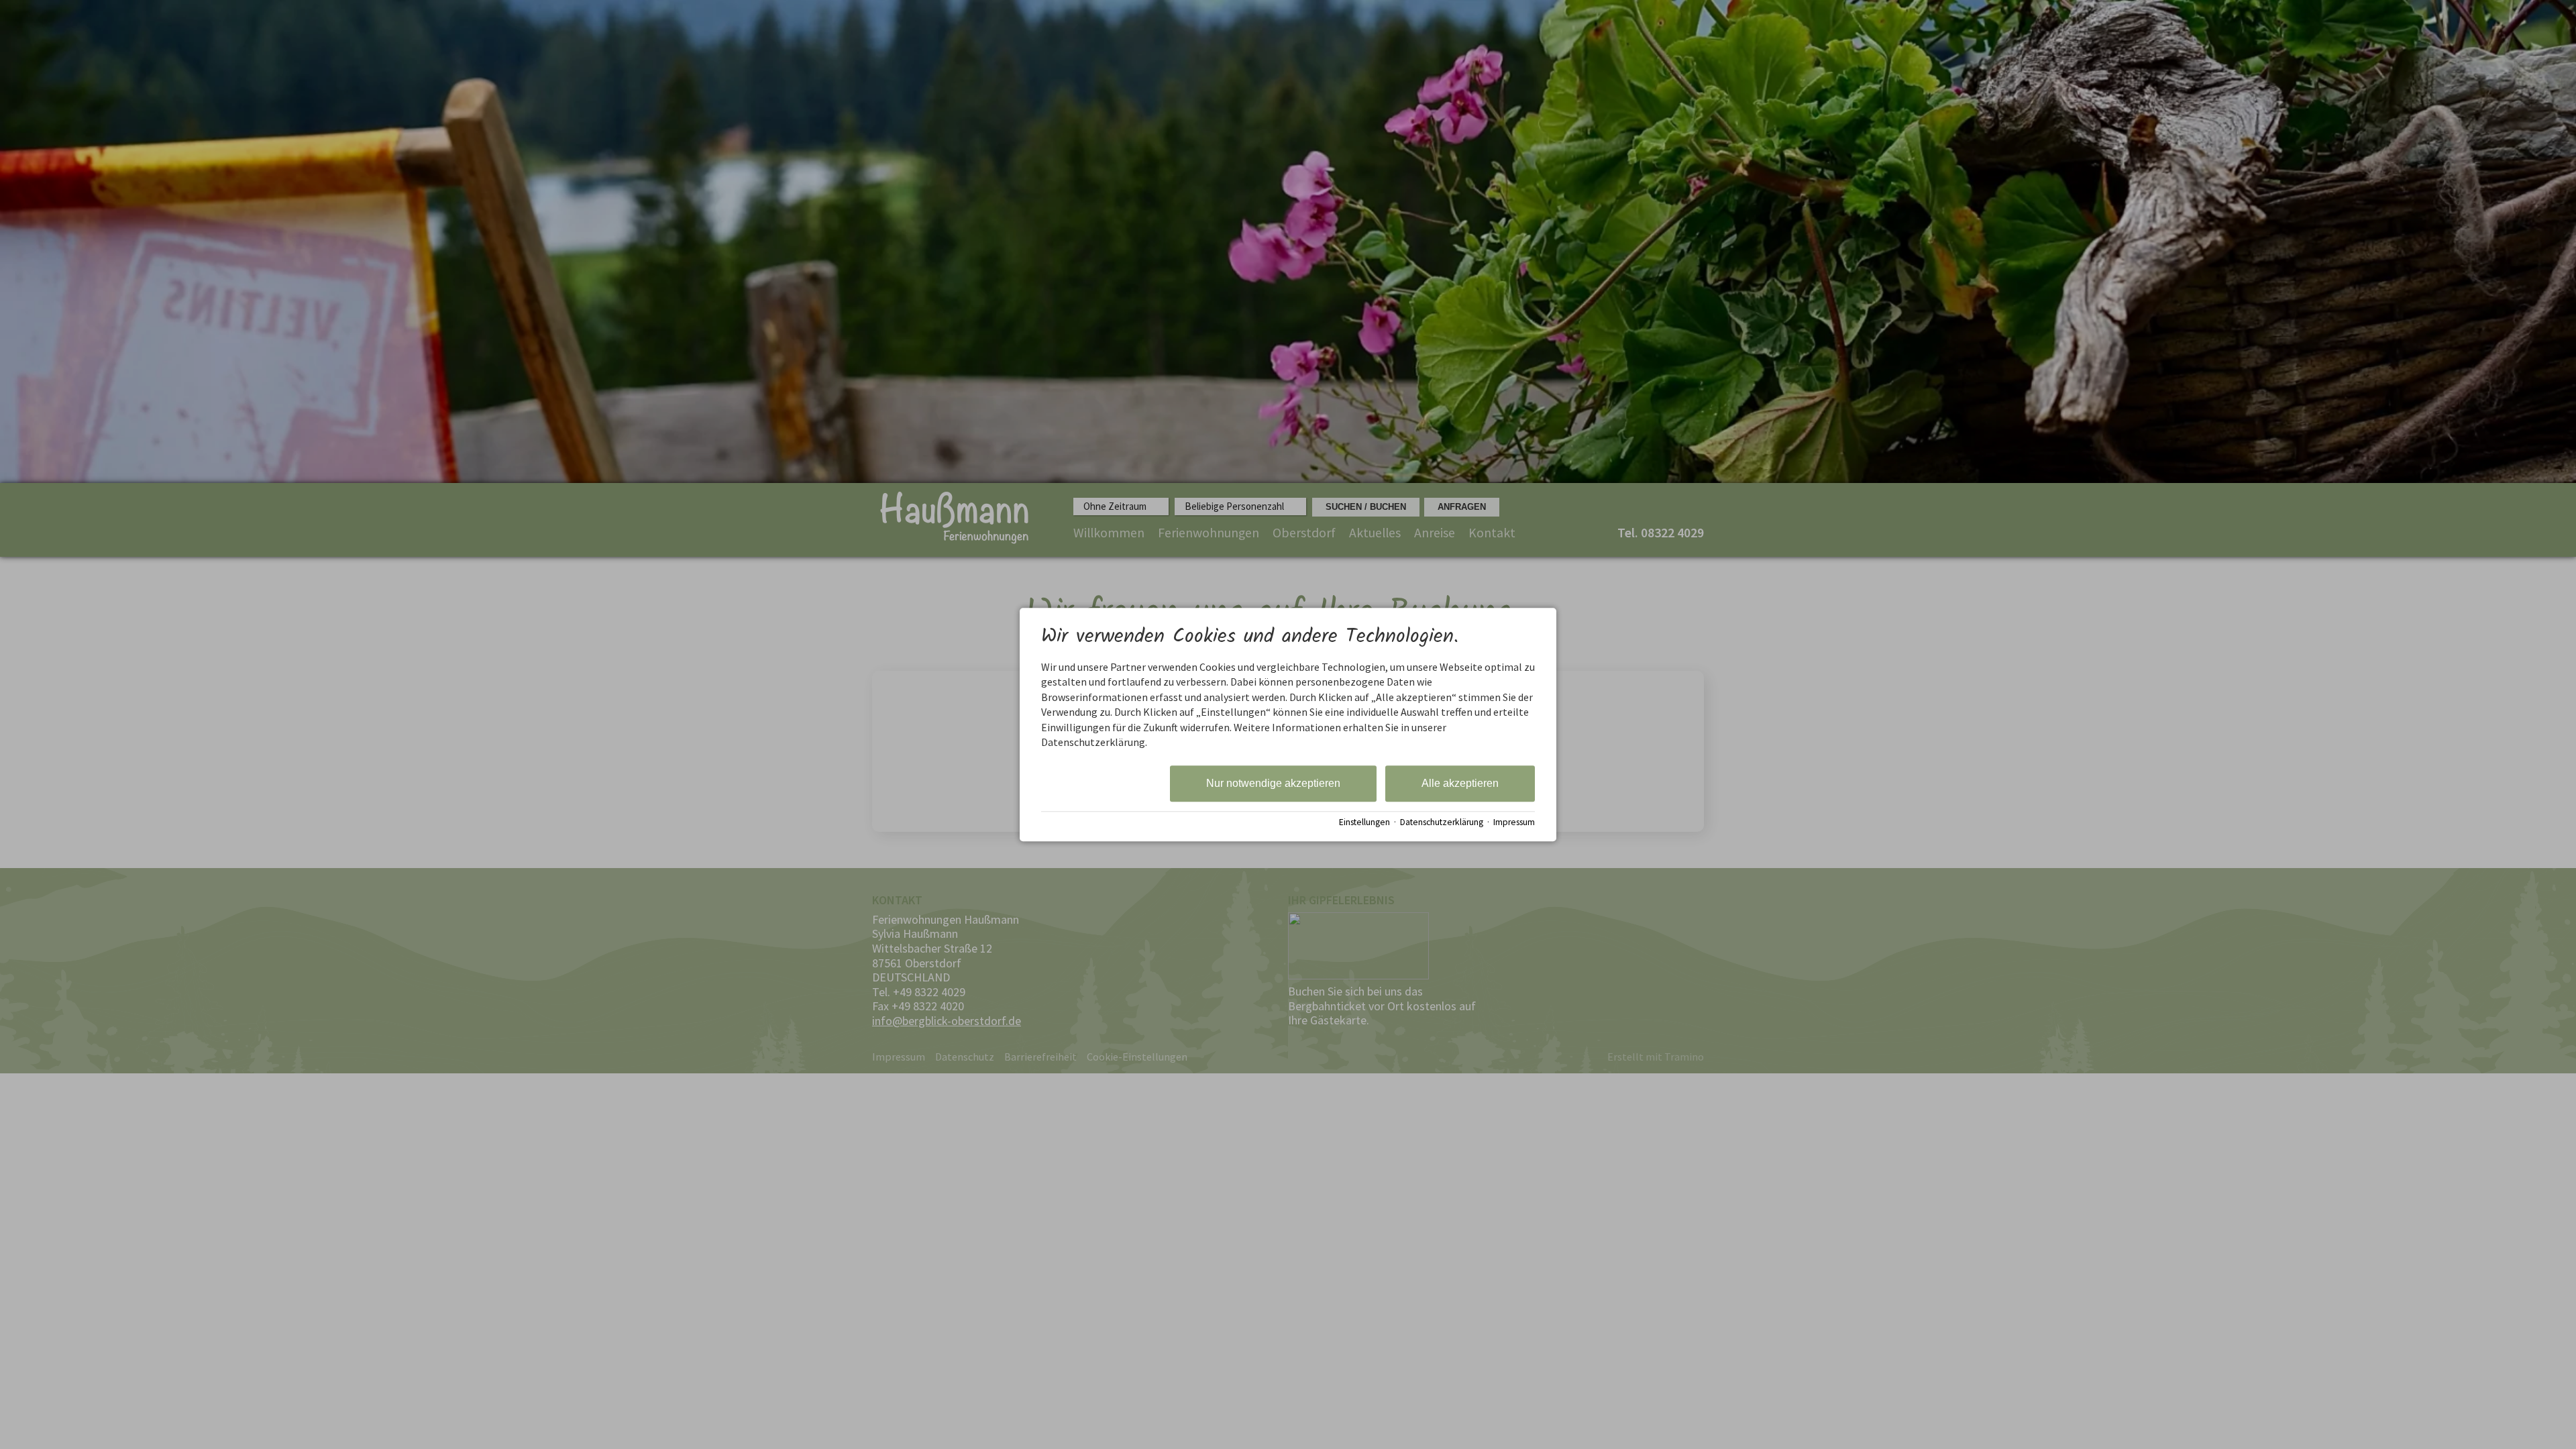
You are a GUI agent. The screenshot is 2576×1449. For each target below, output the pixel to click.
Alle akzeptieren (1460, 784)
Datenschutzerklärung (1442, 822)
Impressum (1514, 822)
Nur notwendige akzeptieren (1273, 784)
